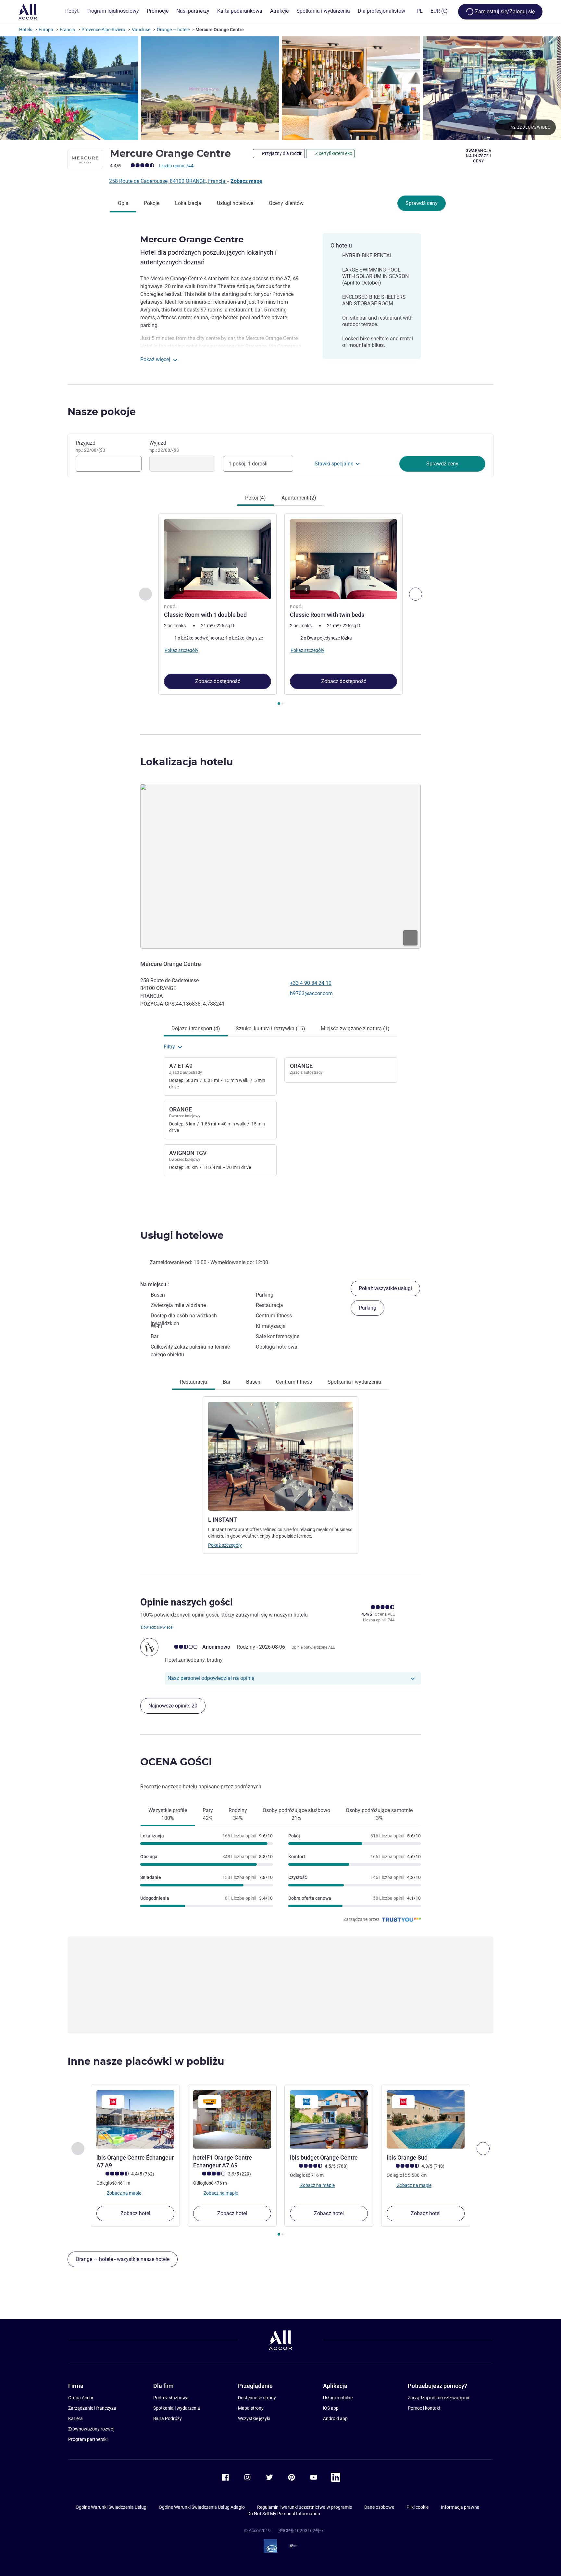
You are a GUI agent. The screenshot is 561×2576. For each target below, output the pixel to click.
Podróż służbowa (171, 2398)
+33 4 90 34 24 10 (311, 983)
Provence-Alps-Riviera (103, 30)
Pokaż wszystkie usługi (385, 1288)
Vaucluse (141, 30)
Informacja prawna (460, 2507)
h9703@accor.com (311, 993)
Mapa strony (251, 2408)
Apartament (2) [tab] (299, 498)
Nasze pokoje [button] (102, 412)
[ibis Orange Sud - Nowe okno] (426, 2119)
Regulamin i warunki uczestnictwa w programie (305, 2507)
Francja (67, 30)
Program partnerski (88, 2439)
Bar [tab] (227, 1382)
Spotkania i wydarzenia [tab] (354, 1382)
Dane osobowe (379, 2507)
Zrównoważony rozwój (91, 2429)
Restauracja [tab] (193, 1382)
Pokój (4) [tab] (256, 498)
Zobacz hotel (135, 2213)
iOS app (331, 2408)
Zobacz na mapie (124, 2193)
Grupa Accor (81, 2398)
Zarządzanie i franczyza (92, 2408)
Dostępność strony (257, 2398)
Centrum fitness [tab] (294, 1382)
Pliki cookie (418, 2507)
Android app (335, 2418)
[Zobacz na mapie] (280, 866)
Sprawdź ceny (422, 203)
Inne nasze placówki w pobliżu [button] (146, 2061)
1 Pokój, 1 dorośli (248, 464)
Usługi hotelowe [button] (182, 1235)
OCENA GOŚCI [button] (176, 1762)
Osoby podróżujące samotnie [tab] (379, 1814)
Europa (46, 30)
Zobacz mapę (246, 181)
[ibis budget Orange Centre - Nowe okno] (329, 2119)
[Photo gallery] (280, 88)
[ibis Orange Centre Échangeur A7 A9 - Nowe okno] (135, 2119)
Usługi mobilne (338, 2398)
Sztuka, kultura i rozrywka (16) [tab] (270, 1028)
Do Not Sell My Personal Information (284, 2514)
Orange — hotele (173, 30)
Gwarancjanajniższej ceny (479, 156)
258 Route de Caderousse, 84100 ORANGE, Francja (168, 181)
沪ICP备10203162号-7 (301, 2531)
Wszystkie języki (254, 2418)
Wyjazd (164, 446)
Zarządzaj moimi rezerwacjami (438, 2398)
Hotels (26, 30)
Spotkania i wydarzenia (177, 2408)
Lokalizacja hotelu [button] (187, 762)
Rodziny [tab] (238, 1814)
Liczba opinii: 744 (176, 166)
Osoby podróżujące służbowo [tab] (296, 1814)
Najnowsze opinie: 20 (173, 1706)
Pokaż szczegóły (225, 1545)
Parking (368, 1308)
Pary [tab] (208, 1814)
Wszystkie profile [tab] (168, 1814)
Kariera (75, 2418)
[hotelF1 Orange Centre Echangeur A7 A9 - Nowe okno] (232, 2119)
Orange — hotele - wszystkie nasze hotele (123, 2259)
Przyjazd (90, 446)
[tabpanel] (280, 610)
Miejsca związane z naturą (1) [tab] (355, 1028)
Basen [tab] (253, 1382)
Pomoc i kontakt (424, 2408)
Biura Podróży (168, 2418)
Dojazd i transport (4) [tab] (196, 1028)
